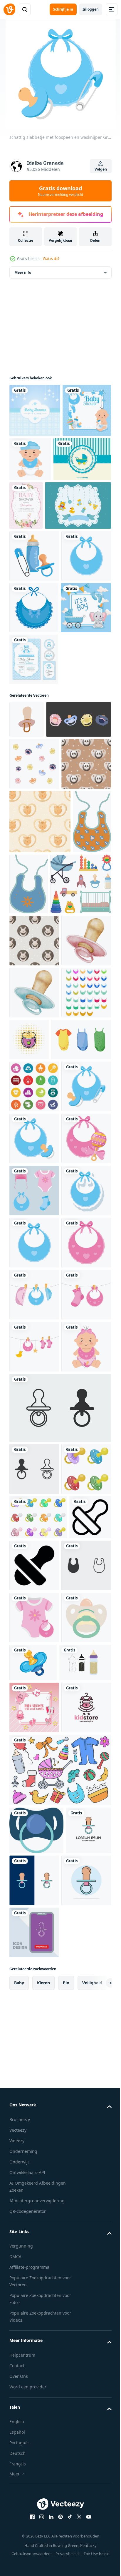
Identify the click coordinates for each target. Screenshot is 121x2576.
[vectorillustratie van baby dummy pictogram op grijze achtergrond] (59, 2148)
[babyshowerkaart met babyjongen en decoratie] (34, 473)
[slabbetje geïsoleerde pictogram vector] (34, 727)
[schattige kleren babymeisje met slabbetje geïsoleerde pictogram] (34, 2461)
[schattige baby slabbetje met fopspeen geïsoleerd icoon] (34, 1618)
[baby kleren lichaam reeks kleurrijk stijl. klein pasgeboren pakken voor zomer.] (39, 1467)
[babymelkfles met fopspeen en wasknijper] (34, 624)
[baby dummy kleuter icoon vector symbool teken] (34, 2209)
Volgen (101, 169)
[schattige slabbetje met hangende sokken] (34, 2034)
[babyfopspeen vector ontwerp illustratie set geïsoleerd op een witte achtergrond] (38, 2309)
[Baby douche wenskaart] (42, 573)
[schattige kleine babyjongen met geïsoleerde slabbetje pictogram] (81, 469)
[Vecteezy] (9, 9)
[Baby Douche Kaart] (38, 522)
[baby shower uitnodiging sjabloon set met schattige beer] (34, 830)
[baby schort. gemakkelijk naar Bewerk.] (34, 1420)
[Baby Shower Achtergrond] (35, 420)
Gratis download (60, 191)
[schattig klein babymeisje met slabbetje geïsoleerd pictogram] (34, 2087)
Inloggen (91, 9)
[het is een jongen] (35, 779)
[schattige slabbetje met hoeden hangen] (34, 1930)
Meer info (23, 282)
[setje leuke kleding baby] (34, 1722)
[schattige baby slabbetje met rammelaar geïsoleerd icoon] (34, 1670)
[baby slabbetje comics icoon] (81, 1415)
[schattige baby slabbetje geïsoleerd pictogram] (34, 676)
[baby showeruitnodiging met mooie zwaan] (86, 524)
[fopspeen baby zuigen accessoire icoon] (34, 2514)
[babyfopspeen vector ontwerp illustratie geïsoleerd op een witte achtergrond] (34, 2261)
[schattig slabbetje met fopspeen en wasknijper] (34, 1566)
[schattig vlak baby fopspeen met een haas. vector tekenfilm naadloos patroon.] (34, 1264)
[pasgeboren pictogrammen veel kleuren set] (34, 1514)
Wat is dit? (51, 259)
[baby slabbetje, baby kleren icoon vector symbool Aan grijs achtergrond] (34, 2409)
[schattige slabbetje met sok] (34, 1982)
